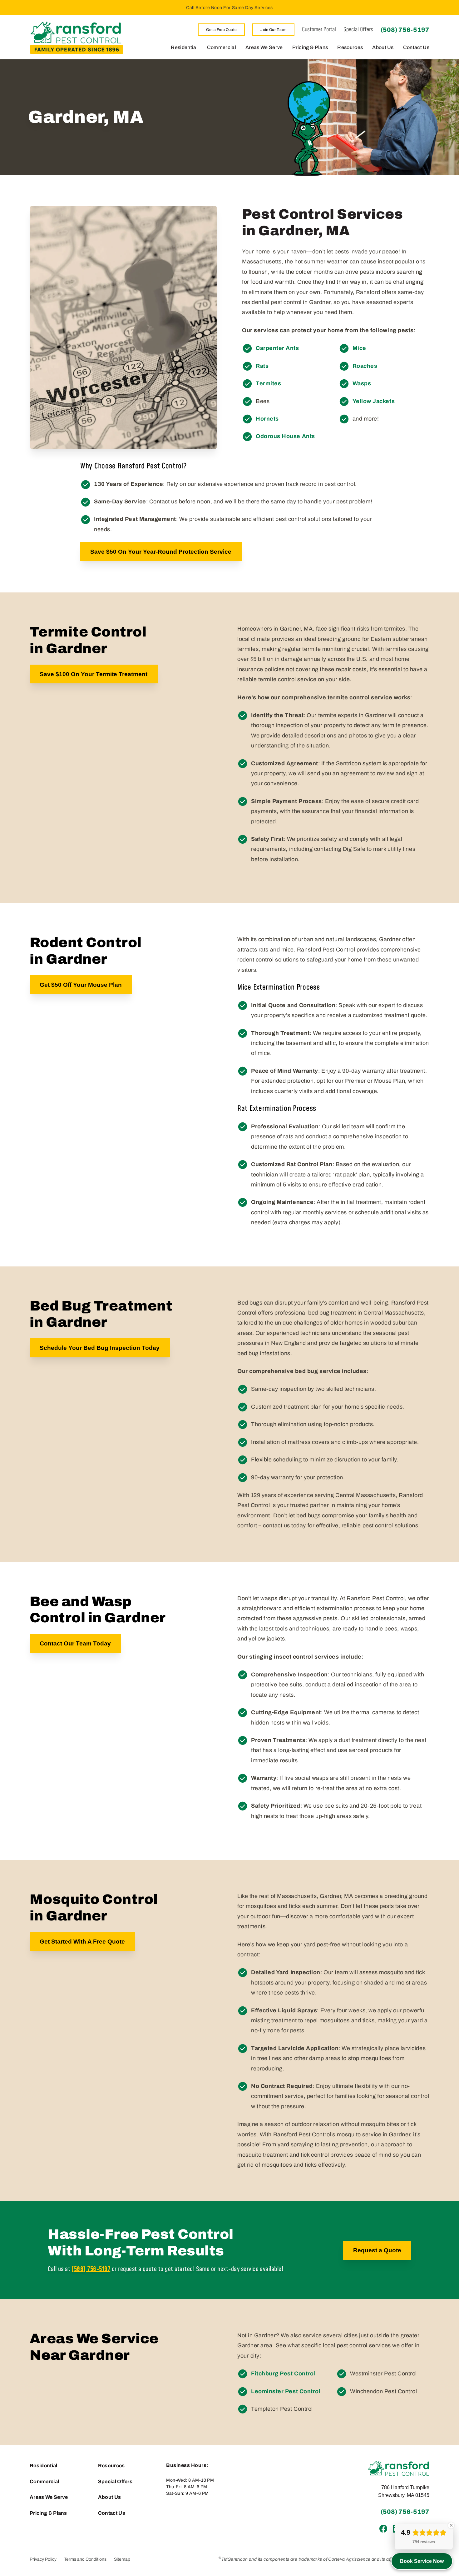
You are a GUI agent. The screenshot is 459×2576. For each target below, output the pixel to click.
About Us (383, 47)
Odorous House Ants (285, 436)
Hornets (267, 419)
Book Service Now (422, 2561)
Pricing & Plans (310, 47)
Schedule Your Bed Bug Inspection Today (100, 1348)
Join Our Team (273, 30)
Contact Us (416, 47)
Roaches (365, 366)
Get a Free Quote (222, 30)
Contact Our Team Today (75, 1643)
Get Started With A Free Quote (82, 1942)
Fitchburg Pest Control (283, 2374)
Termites (268, 383)
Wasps (362, 383)
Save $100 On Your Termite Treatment (94, 674)
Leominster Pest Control (286, 2391)
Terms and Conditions (85, 2559)
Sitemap (122, 2559)
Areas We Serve (264, 47)
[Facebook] (383, 2529)
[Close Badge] (451, 2525)
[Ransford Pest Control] (76, 37)
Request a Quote (377, 2250)
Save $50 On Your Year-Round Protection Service (161, 552)
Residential (184, 47)
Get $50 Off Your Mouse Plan (81, 985)
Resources (350, 47)
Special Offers (358, 30)
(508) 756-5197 (405, 30)
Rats (262, 366)
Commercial (222, 47)
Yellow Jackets (374, 401)
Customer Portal (319, 30)
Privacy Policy (43, 2559)
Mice (359, 348)
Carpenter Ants (277, 348)
